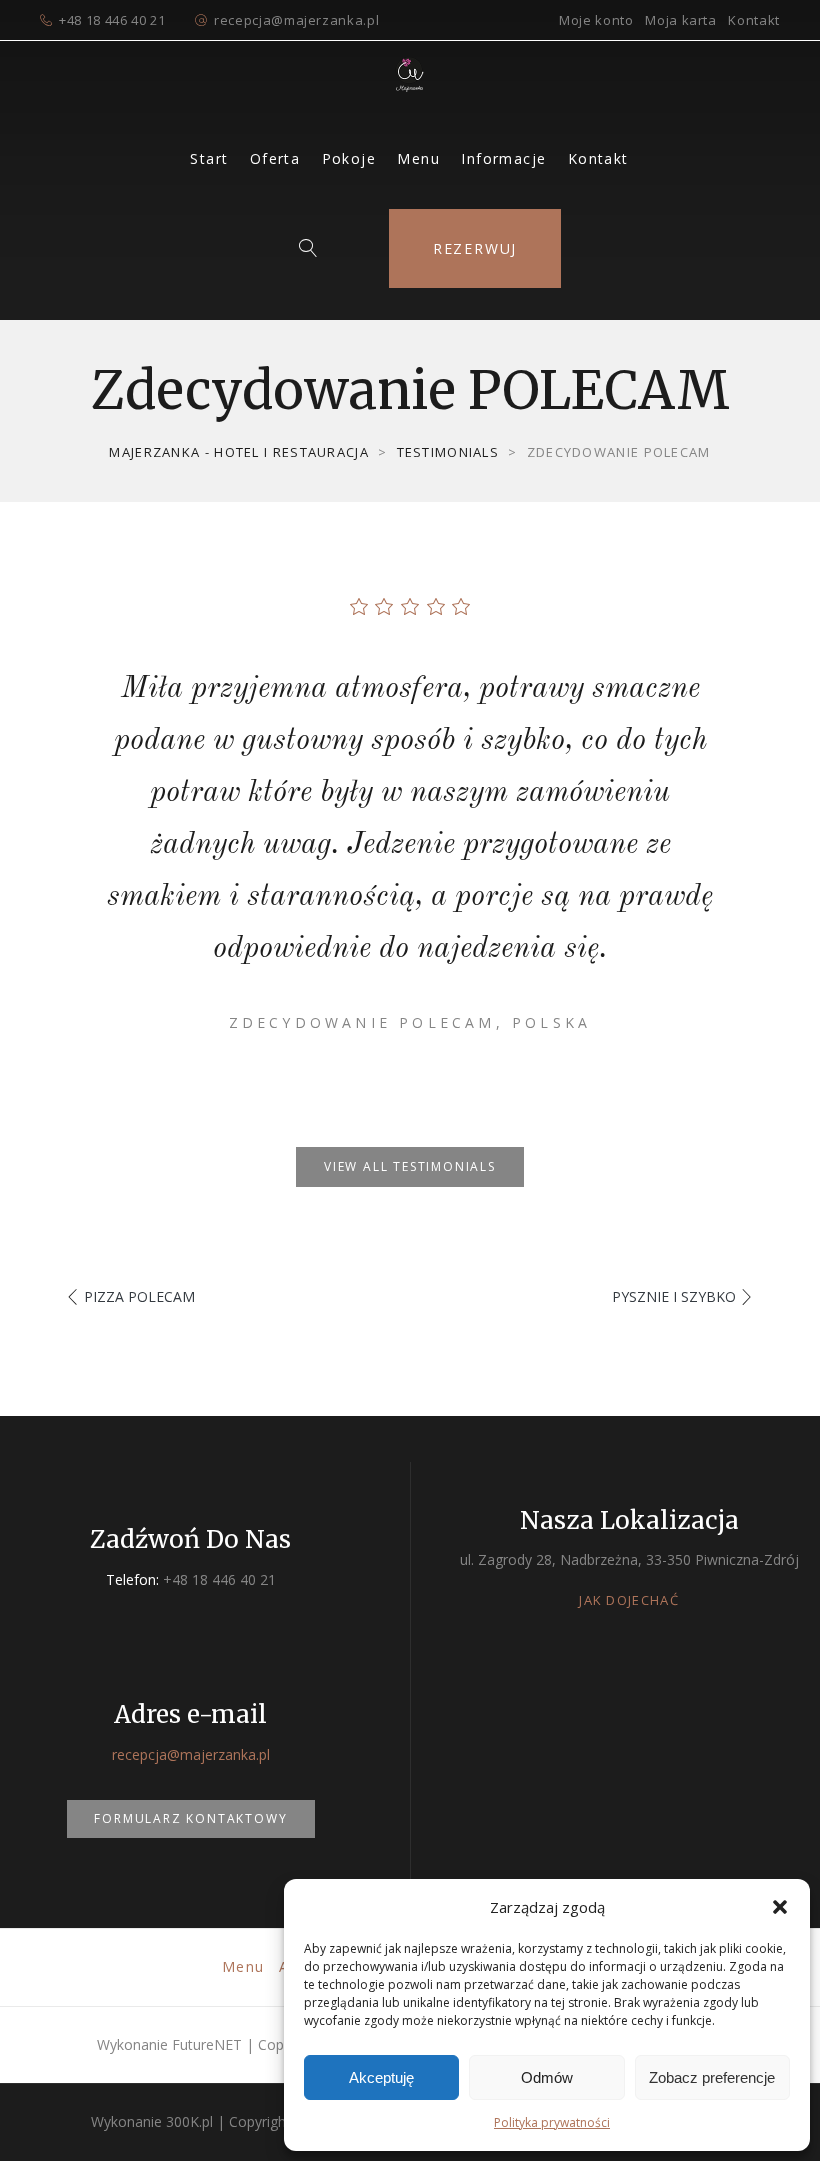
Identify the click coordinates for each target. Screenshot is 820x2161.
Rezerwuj (475, 248)
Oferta (275, 158)
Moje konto (596, 20)
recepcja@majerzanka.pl (296, 20)
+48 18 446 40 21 (112, 20)
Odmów (547, 2077)
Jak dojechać (629, 1600)
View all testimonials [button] (410, 1166)
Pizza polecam (139, 1296)
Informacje (503, 158)
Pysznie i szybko (674, 1296)
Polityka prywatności (552, 2122)
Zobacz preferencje (712, 2077)
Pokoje (349, 158)
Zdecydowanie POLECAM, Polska (410, 1022)
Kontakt (754, 20)
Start (209, 158)
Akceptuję (381, 2077)
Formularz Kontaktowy (190, 1818)
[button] (780, 1907)
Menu (418, 158)
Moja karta (681, 20)
